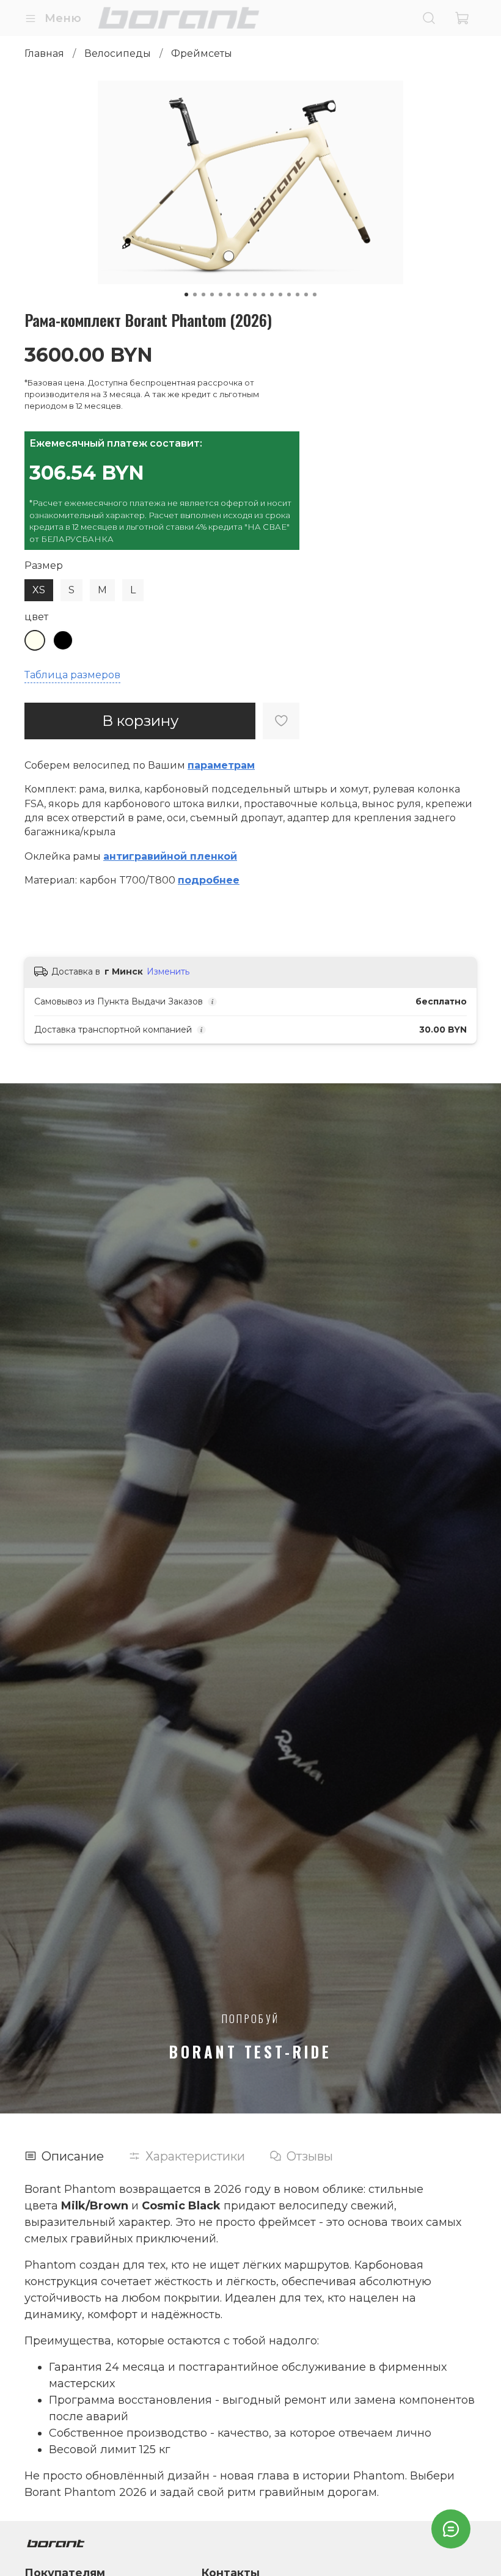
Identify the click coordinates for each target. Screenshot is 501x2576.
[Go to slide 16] (315, 295)
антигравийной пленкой (170, 856)
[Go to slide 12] (280, 295)
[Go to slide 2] (195, 295)
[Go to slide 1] (186, 295)
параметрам (221, 765)
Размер (44, 565)
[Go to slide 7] (238, 295)
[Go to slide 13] (289, 295)
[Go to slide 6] (229, 295)
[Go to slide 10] (263, 295)
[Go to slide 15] (306, 295)
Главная (44, 53)
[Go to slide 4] (212, 295)
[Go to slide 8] (246, 295)
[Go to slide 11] (272, 295)
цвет (36, 617)
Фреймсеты (202, 53)
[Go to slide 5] (221, 295)
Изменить (168, 971)
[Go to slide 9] (255, 295)
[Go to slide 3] (203, 295)
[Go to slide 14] (298, 295)
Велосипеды (118, 53)
